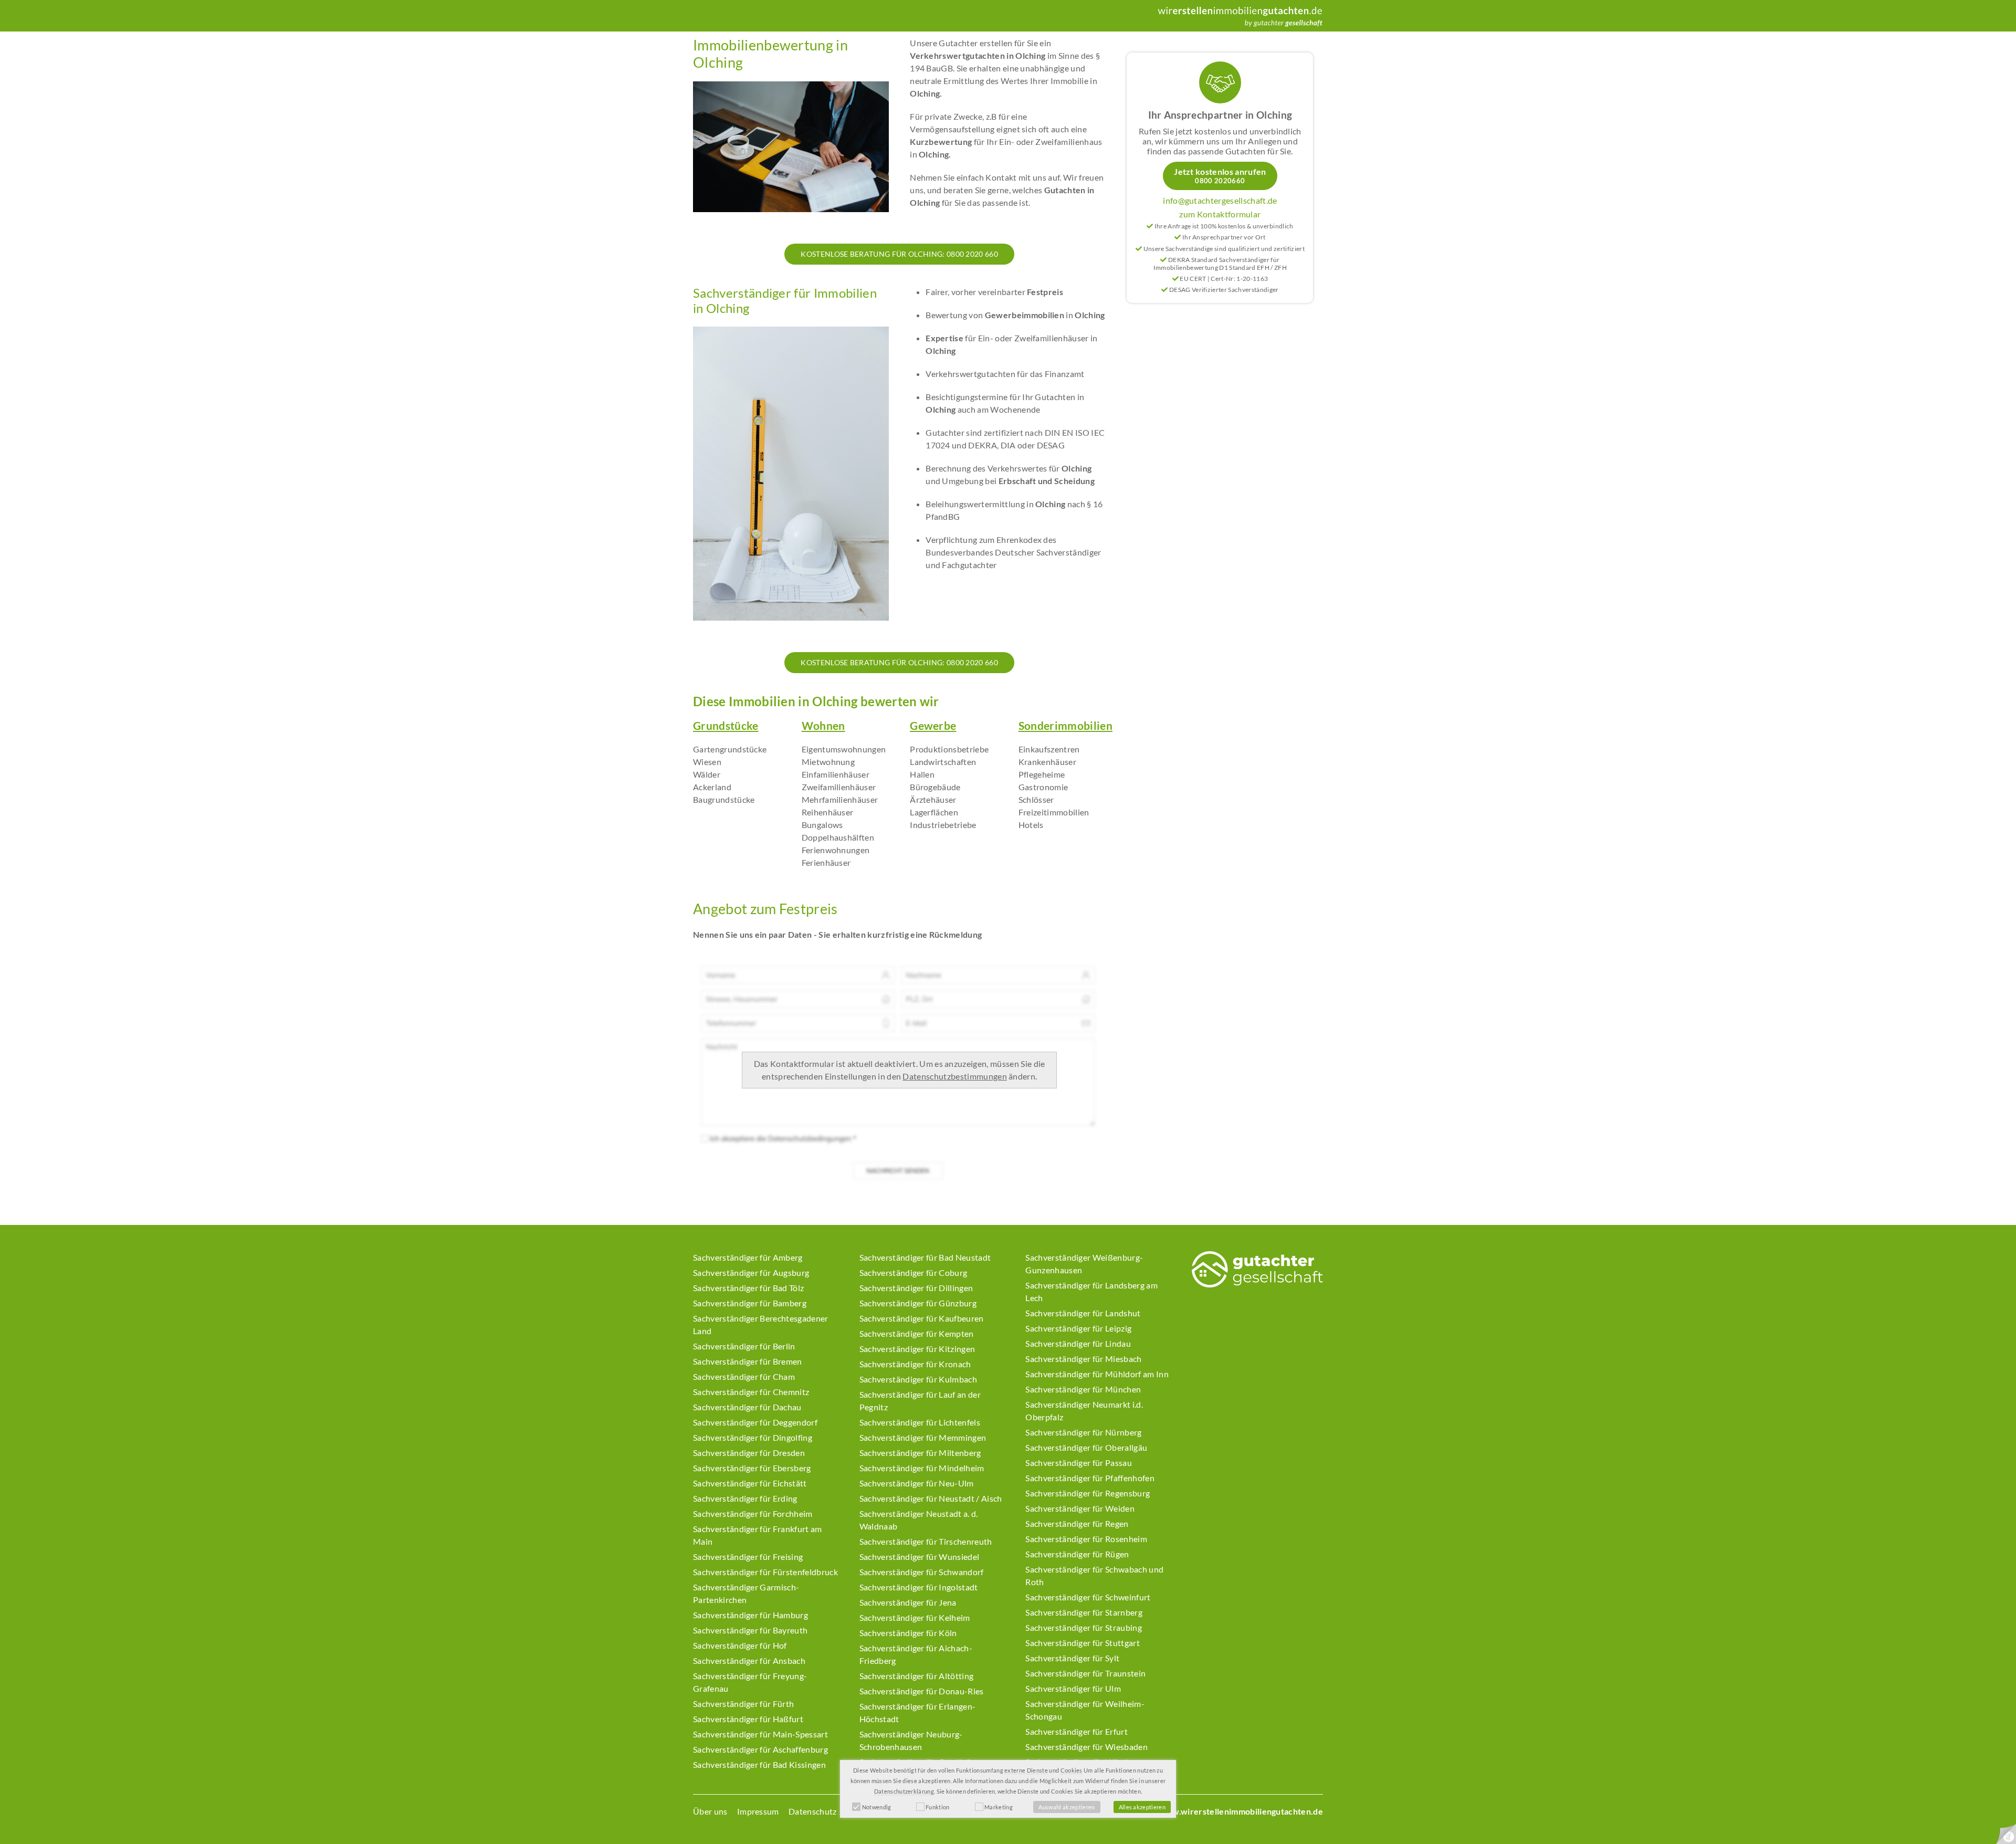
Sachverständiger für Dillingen (916, 1288)
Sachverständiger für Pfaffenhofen (1090, 1478)
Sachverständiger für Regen (1077, 1523)
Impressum (758, 1811)
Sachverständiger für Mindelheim (922, 1468)
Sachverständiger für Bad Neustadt (925, 1257)
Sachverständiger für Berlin (744, 1346)
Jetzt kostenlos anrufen (1220, 176)
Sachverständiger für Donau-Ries (922, 1691)
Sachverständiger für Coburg (913, 1272)
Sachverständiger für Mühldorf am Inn (1097, 1374)
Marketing (999, 1807)
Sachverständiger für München (1083, 1389)
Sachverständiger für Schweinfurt (1088, 1597)
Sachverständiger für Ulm (1073, 1688)
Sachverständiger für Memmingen (923, 1437)
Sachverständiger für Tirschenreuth (926, 1541)
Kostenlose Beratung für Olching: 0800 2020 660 (899, 254)
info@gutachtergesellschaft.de (1220, 200)
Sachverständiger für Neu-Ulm (917, 1483)
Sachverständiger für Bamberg (750, 1303)
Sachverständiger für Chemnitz (751, 1392)
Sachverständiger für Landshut (1083, 1313)
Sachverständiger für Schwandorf (922, 1572)
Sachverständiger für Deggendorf (755, 1422)
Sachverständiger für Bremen (748, 1361)
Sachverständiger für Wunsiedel (920, 1557)
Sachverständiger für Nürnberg (1083, 1432)
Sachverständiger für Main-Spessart (760, 1734)
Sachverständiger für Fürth (743, 1704)
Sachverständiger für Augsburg (751, 1272)
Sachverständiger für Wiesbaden (1086, 1747)
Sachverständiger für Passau (1079, 1463)
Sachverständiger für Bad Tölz (748, 1288)
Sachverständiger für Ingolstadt (919, 1587)
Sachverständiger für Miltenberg (920, 1453)
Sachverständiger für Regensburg (1088, 1493)
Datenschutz (813, 1811)
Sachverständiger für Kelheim (915, 1617)
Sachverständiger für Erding (745, 1498)
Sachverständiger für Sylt (1072, 1658)
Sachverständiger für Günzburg (918, 1303)
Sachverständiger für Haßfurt (748, 1719)
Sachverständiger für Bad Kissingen (759, 1764)
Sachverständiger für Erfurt (1077, 1731)
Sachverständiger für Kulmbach (918, 1379)
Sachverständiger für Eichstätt (750, 1483)
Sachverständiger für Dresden (749, 1453)
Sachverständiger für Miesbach (1083, 1359)
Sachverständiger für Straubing (1084, 1627)
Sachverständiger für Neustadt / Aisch (931, 1498)
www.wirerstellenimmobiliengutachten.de (1241, 1811)
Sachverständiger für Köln (908, 1633)
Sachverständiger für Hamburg (750, 1615)
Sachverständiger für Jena (908, 1602)
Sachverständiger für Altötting (917, 1676)
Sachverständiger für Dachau (747, 1407)
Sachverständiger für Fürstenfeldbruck (765, 1572)
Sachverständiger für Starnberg (1084, 1612)
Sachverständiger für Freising (748, 1557)
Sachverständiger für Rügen (1077, 1554)
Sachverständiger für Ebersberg (752, 1468)
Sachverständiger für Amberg (748, 1257)
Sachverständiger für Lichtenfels (920, 1422)
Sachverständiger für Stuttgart (1083, 1643)
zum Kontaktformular (1220, 214)
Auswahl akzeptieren (1067, 1807)
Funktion (938, 1807)
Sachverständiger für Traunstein (1085, 1673)
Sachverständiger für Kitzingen (917, 1349)
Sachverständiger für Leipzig (1078, 1328)
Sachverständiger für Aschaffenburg (760, 1749)
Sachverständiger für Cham (744, 1376)
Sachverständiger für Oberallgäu (1086, 1447)
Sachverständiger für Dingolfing (753, 1437)
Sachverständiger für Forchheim (753, 1513)
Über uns (710, 1811)
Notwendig (877, 1807)
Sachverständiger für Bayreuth (750, 1630)
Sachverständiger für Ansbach (749, 1660)
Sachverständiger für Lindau (1078, 1343)
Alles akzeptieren (1142, 1807)
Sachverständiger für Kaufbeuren (922, 1318)
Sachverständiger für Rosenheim (1086, 1539)
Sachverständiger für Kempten (917, 1333)
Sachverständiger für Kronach (915, 1364)
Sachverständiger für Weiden (1080, 1508)
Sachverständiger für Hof (740, 1645)
